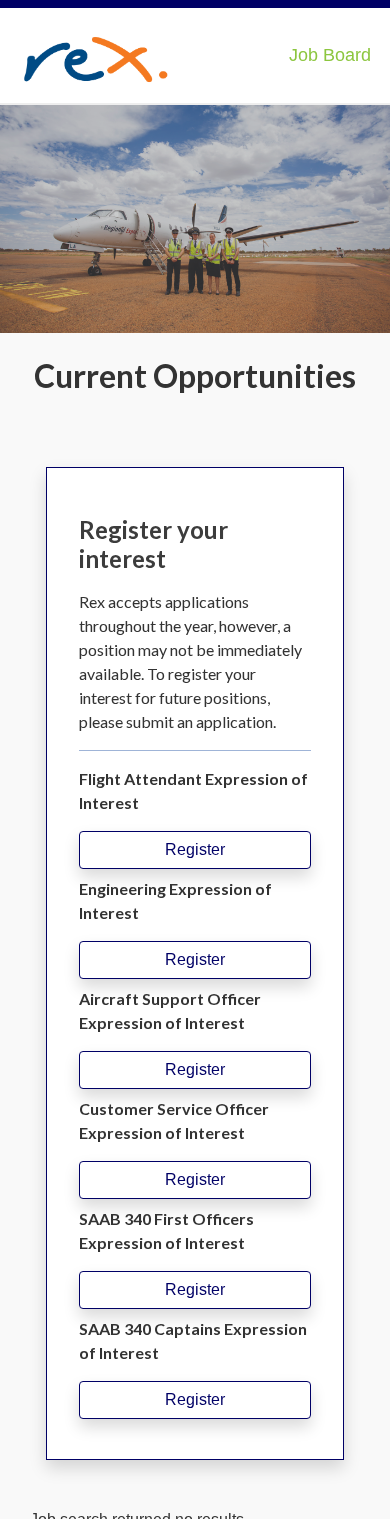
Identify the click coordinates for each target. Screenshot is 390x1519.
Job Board (330, 55)
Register (195, 849)
